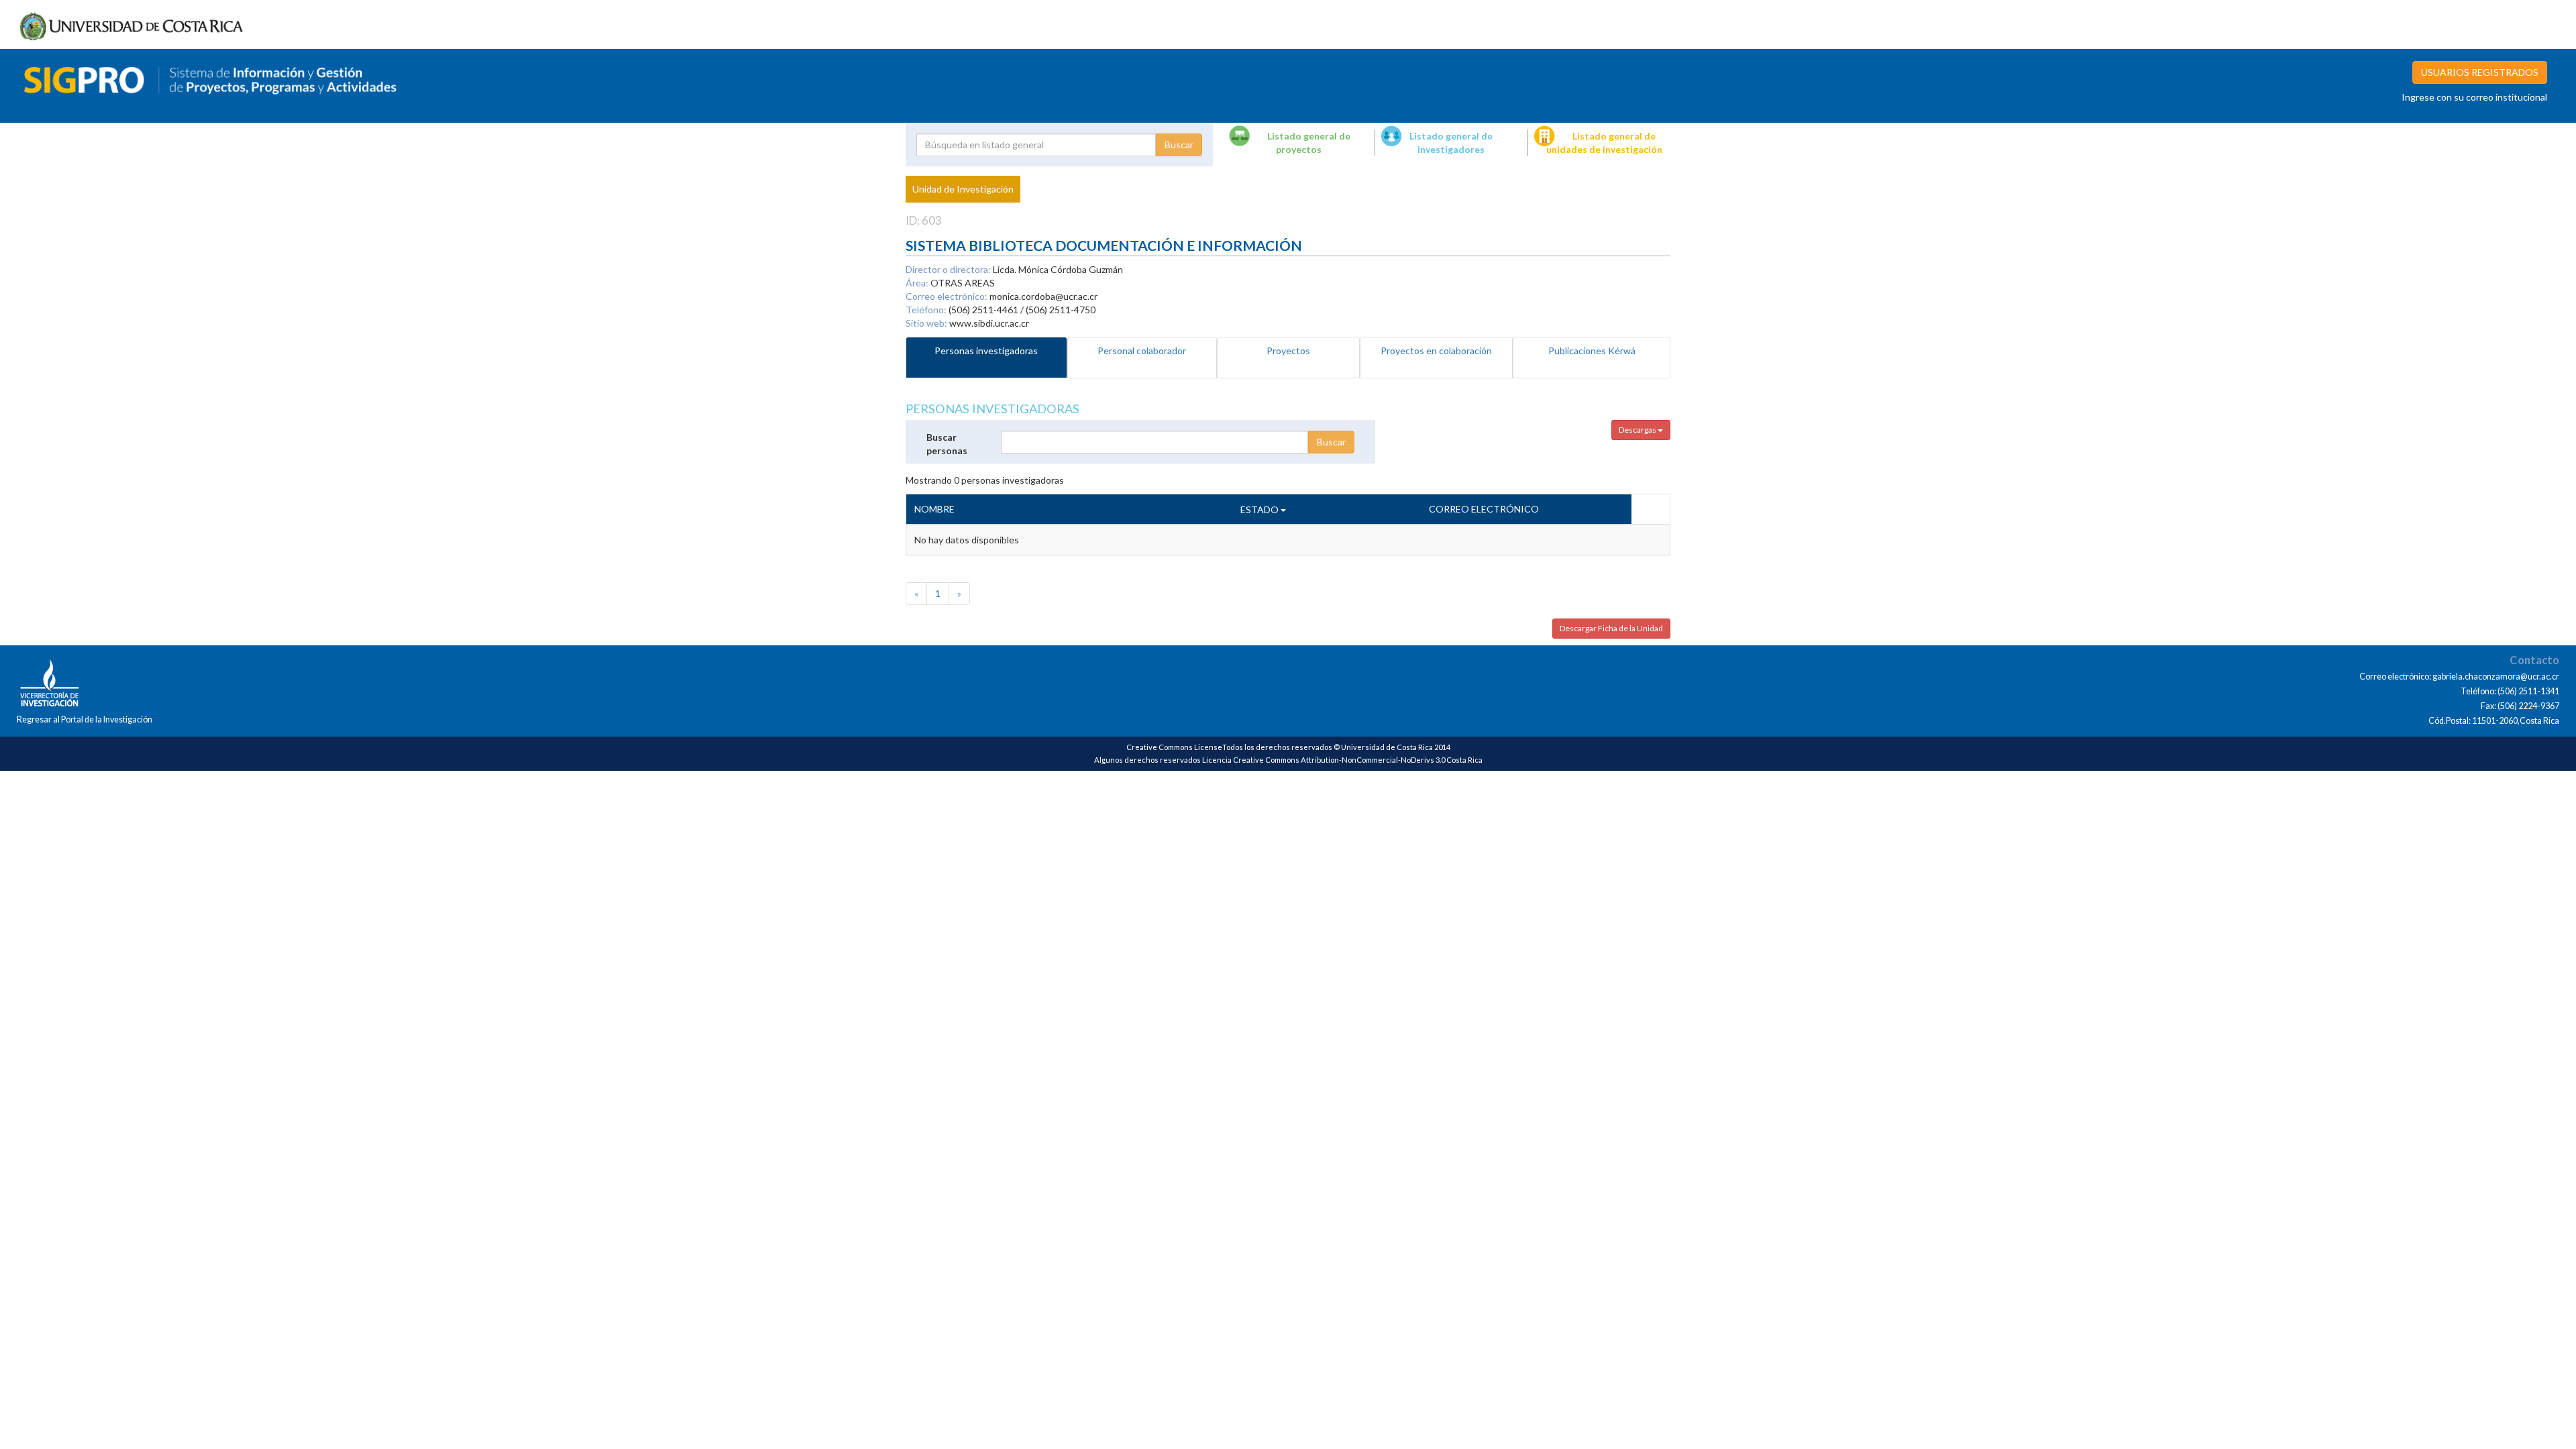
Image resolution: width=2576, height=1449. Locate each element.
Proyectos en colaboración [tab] (1436, 351)
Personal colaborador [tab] (1142, 351)
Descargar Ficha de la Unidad (1611, 628)
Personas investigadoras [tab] (986, 351)
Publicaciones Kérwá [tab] (1592, 351)
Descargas (1638, 430)
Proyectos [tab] (1288, 351)
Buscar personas (947, 444)
